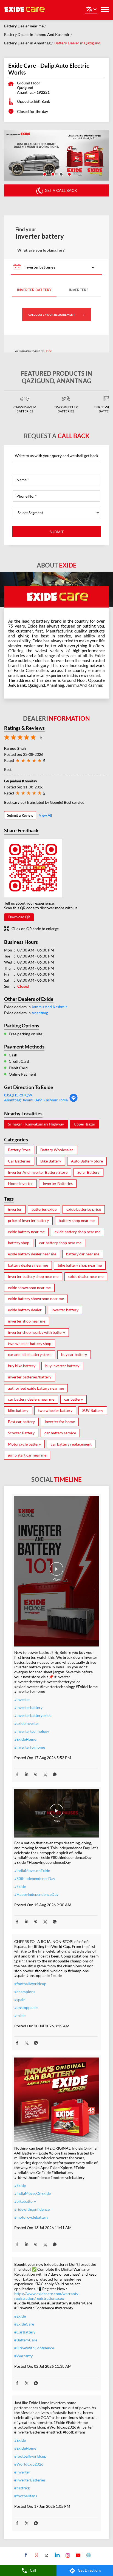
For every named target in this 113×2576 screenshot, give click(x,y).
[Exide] (25, 10)
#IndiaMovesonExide (32, 1870)
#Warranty (23, 2356)
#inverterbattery (28, 1707)
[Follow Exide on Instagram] (67, 2555)
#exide (20, 2015)
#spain (20, 2000)
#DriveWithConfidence (34, 2348)
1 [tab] (44, 174)
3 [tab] (61, 174)
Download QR (19, 917)
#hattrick (22, 2488)
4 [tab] (69, 174)
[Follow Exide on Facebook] (25, 2555)
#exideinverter (27, 1723)
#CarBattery (25, 2332)
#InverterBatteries (30, 2480)
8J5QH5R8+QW (18, 1095)
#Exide (20, 1886)
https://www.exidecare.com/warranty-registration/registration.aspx (47, 2296)
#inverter (22, 1699)
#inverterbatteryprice (33, 1715)
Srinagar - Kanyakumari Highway (36, 1124)
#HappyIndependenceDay (36, 1894)
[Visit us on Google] (36, 2555)
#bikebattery (25, 2201)
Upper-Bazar (85, 1124)
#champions (25, 1992)
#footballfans (26, 2496)
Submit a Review (20, 815)
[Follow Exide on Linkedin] (57, 2555)
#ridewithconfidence (32, 2209)
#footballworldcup (30, 1984)
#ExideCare (24, 2324)
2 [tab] (52, 174)
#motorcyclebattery (31, 2217)
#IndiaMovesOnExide (33, 2193)
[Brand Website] (88, 2555)
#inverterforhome (30, 1747)
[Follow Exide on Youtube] (77, 2555)
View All (45, 815)
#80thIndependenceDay (35, 1878)
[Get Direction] (74, 1101)
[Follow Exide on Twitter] (46, 2555)
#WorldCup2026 (29, 2464)
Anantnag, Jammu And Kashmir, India (36, 1100)
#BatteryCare (26, 2340)
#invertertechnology (32, 1731)
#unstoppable (26, 2007)
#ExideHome (25, 1739)
